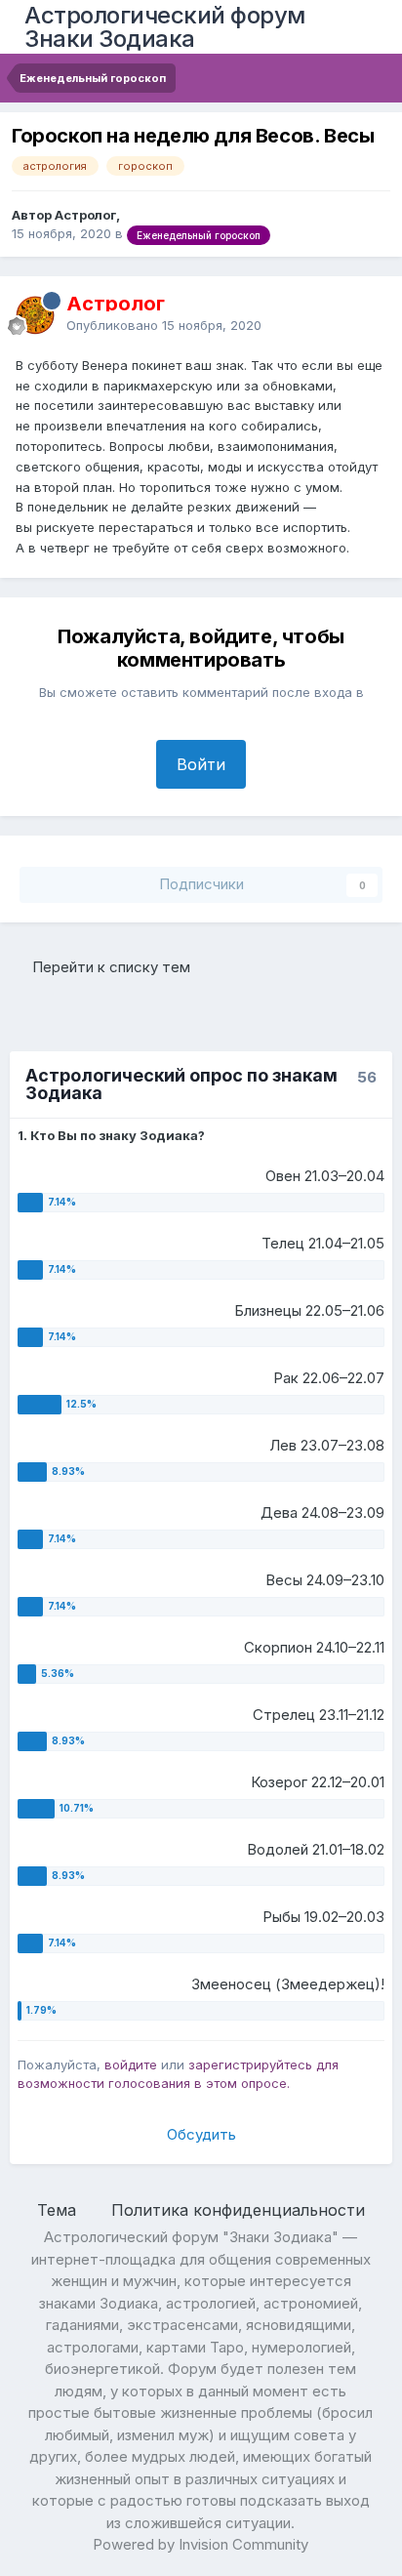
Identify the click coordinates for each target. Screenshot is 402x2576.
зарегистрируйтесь (250, 2065)
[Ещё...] (367, 314)
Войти (201, 764)
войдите (131, 2065)
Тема (59, 2210)
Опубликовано (164, 325)
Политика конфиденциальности (238, 2210)
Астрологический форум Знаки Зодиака (165, 27)
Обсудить (201, 2134)
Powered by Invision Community (201, 2544)
